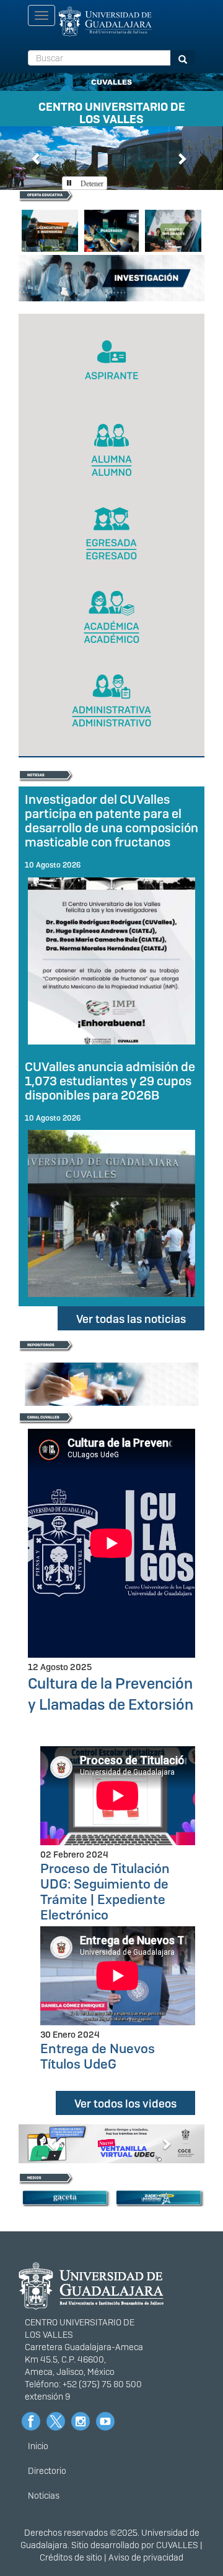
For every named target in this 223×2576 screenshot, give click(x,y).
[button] (37, 158)
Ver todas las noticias (131, 1319)
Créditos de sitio (71, 2557)
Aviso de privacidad (146, 2557)
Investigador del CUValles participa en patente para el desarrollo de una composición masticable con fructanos (111, 821)
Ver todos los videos (125, 2104)
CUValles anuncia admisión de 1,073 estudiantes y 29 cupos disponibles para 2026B (110, 1081)
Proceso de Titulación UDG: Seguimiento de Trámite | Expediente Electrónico (105, 1892)
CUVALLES (177, 2545)
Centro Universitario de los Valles (112, 111)
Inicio (38, 2446)
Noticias (44, 2496)
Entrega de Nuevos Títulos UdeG (98, 2056)
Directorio (47, 2471)
